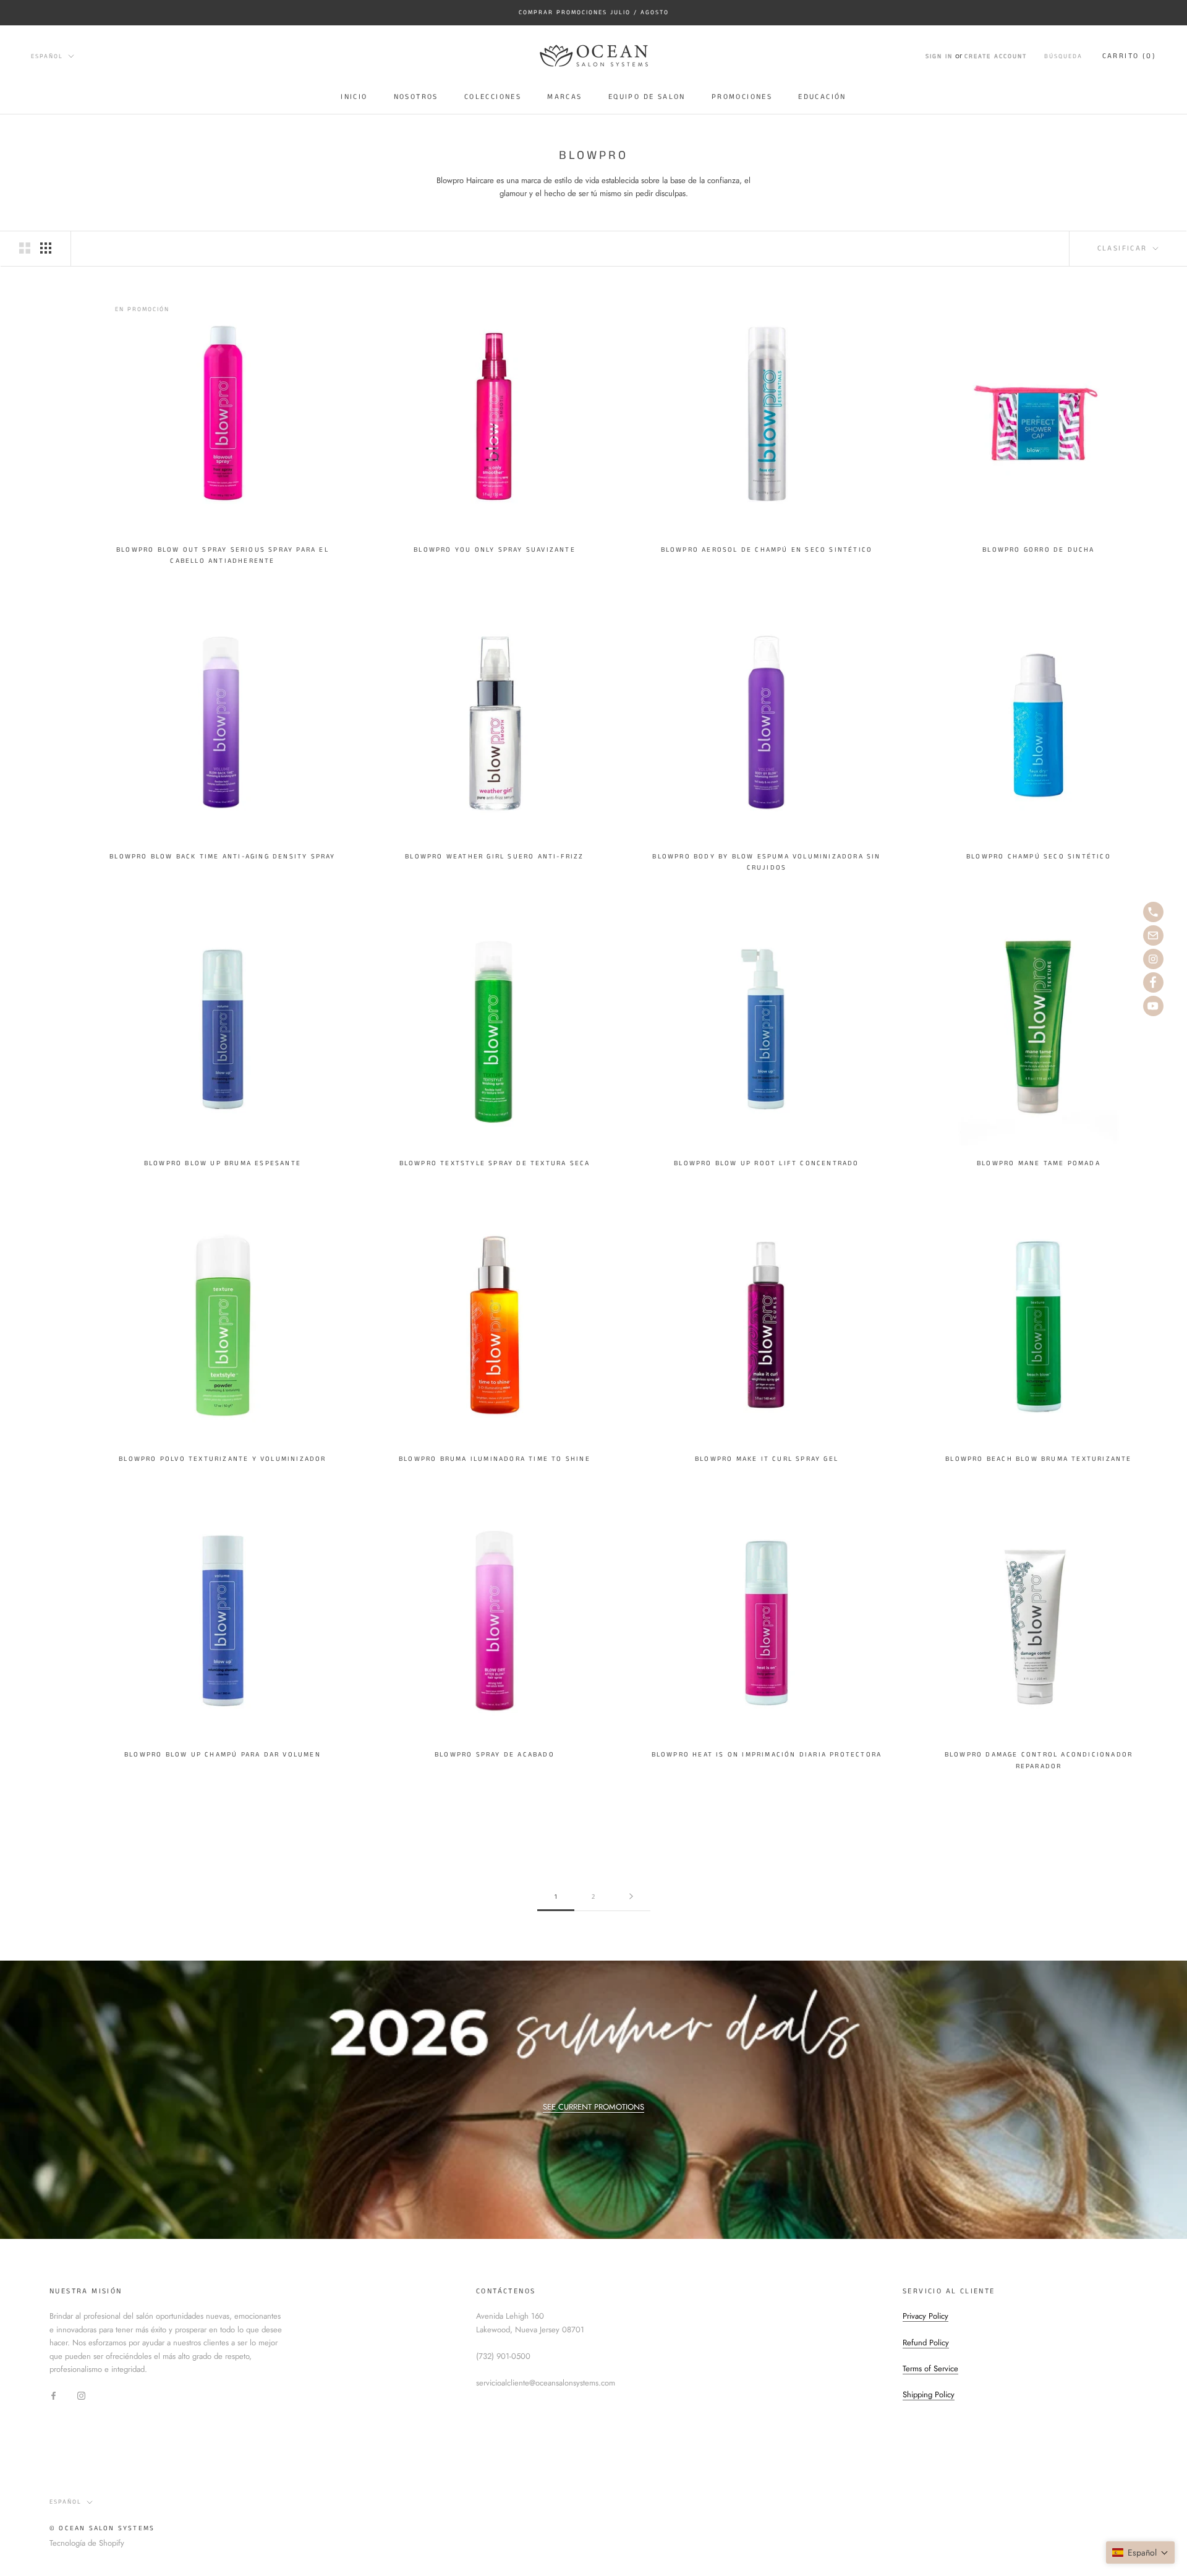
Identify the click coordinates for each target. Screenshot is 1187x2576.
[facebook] (1153, 982)
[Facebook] (53, 2395)
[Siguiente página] (631, 1897)
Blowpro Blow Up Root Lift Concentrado (766, 1163)
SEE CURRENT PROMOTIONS (593, 2107)
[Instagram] (81, 2395)
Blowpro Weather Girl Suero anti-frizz (494, 857)
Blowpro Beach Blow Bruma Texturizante (1038, 1459)
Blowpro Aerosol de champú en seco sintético (767, 550)
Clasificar (1124, 248)
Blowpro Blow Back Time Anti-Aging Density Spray (222, 857)
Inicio (354, 97)
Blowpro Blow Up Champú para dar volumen (223, 1755)
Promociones (742, 97)
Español (47, 56)
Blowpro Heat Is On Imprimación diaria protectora (767, 1755)
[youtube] (1153, 1006)
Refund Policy (926, 2343)
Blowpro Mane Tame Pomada (1039, 1163)
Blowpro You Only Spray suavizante (495, 550)
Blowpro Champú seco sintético (1039, 857)
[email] (1153, 935)
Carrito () (1129, 56)
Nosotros (416, 97)
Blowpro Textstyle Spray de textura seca (495, 1163)
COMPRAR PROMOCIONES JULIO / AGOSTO (594, 12)
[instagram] (1153, 959)
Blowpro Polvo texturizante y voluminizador (222, 1459)
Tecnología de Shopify (87, 2543)
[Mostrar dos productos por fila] (25, 248)
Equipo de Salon (647, 97)
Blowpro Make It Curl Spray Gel (767, 1459)
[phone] (1153, 912)
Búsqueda (1063, 56)
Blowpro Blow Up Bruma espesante (223, 1163)
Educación (822, 97)
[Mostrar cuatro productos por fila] (46, 248)
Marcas (564, 97)
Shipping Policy (929, 2394)
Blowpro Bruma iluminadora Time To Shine (495, 1459)
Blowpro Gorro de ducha (1038, 550)
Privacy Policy (925, 2316)
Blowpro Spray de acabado (495, 1755)
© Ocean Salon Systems (102, 2528)
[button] (1140, 2552)
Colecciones (493, 97)
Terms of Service (930, 2368)
